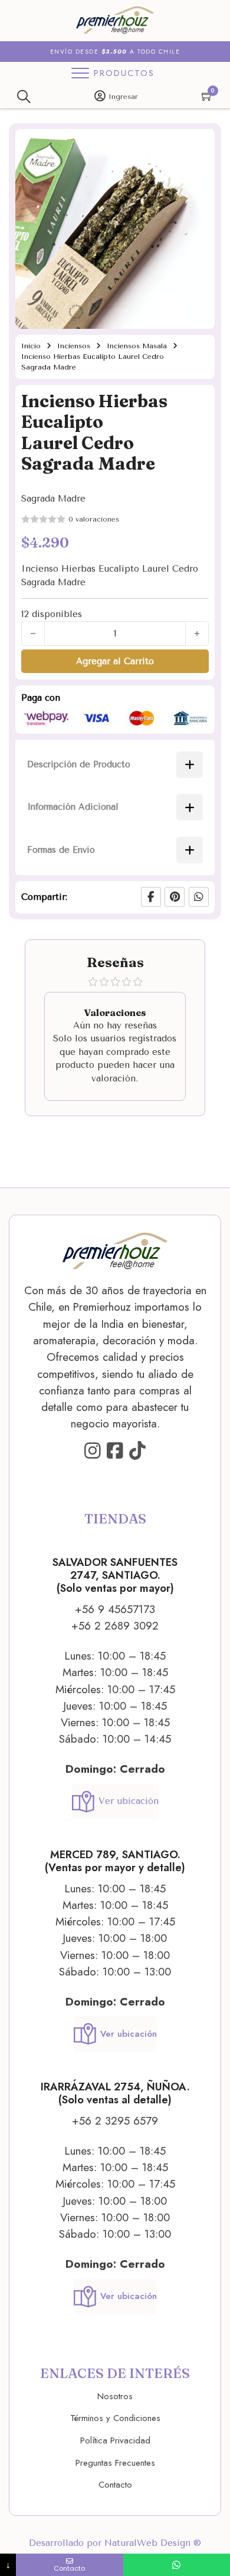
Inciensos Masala (137, 346)
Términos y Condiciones (115, 2418)
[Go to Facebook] (115, 1452)
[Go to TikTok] (137, 1452)
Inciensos (74, 346)
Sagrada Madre (53, 499)
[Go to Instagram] (93, 1452)
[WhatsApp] (199, 897)
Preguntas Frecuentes (115, 2463)
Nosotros (115, 2396)
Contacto (115, 2485)
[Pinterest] (175, 897)
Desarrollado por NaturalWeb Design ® (115, 2543)
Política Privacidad (115, 2440)
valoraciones (94, 519)
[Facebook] (151, 897)
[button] (199, 145)
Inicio (31, 346)
